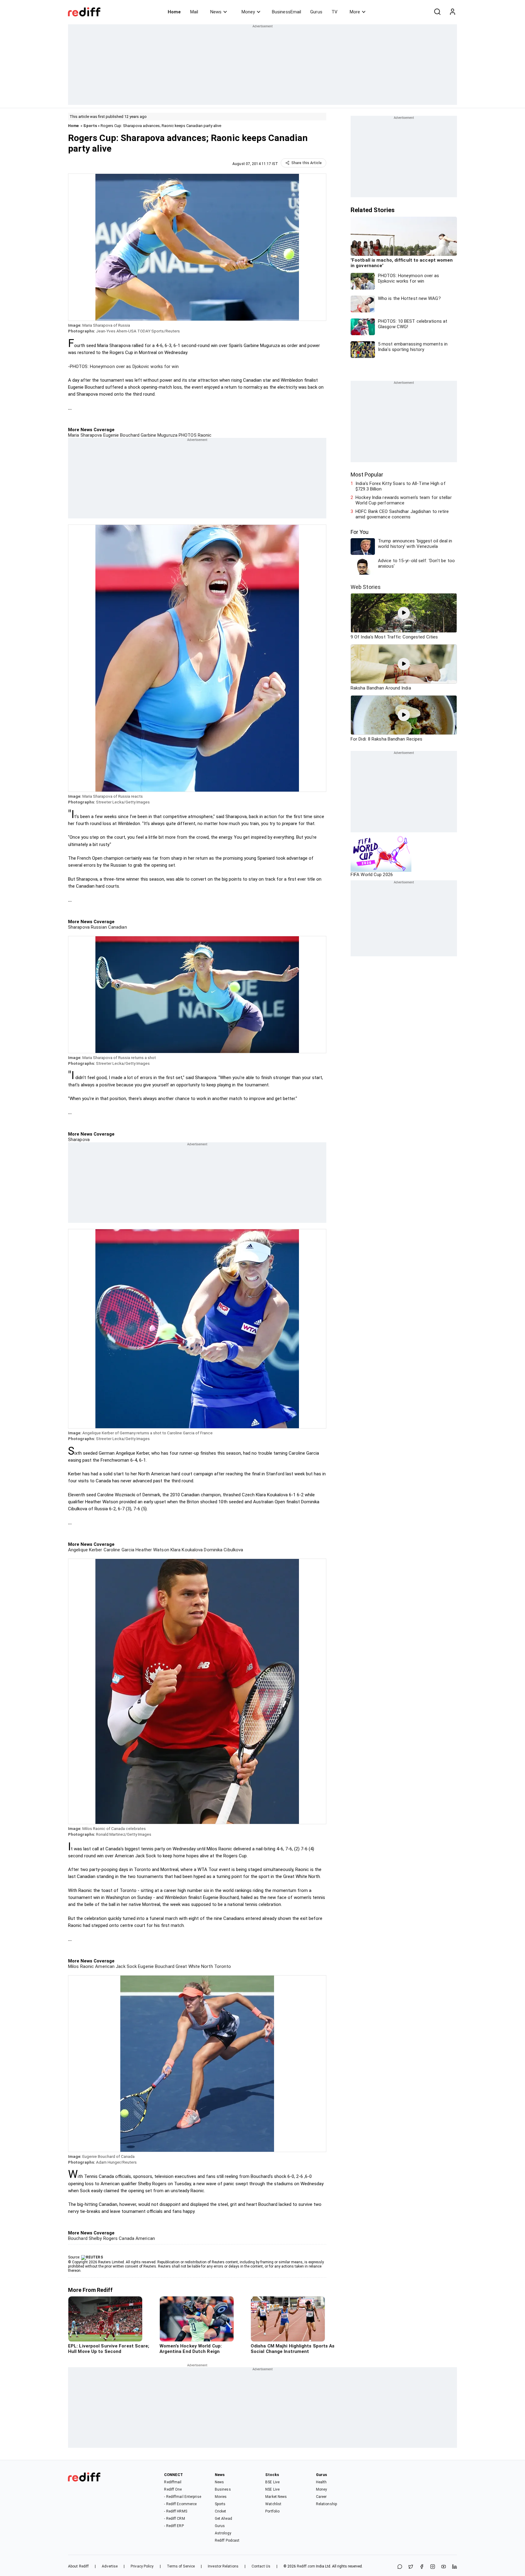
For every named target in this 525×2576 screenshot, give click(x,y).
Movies (221, 2497)
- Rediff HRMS (175, 2511)
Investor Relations (223, 2566)
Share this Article (307, 163)
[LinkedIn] (455, 2567)
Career (321, 2497)
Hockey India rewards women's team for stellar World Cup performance (404, 500)
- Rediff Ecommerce (180, 2504)
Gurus (316, 12)
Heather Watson (152, 1550)
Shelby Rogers (103, 2238)
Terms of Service (181, 2566)
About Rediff (78, 2566)
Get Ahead (223, 2519)
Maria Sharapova (85, 435)
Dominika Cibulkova (223, 1550)
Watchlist (273, 2504)
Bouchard (78, 2238)
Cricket (221, 2511)
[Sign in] (452, 12)
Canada (126, 2238)
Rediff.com (306, 2566)
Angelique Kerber (85, 1550)
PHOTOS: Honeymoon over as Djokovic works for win (124, 366)
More (355, 12)
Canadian (117, 927)
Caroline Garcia (118, 1550)
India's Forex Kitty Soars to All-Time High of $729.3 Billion (401, 486)
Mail (194, 12)
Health (321, 2482)
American (145, 2238)
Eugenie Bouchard (121, 435)
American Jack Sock (115, 1966)
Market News (276, 2497)
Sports (90, 126)
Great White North (194, 1966)
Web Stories (366, 587)
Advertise (110, 2566)
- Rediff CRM (174, 2519)
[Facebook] (422, 2567)
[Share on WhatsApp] (400, 2567)
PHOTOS (187, 435)
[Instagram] (433, 2567)
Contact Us (261, 2566)
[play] (404, 613)
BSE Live (272, 2482)
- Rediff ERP (174, 2526)
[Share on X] (411, 2567)
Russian (98, 927)
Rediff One (173, 2489)
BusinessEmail (287, 12)
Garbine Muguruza (158, 435)
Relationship (326, 2504)
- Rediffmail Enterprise (182, 2497)
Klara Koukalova (186, 1550)
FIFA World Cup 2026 (372, 875)
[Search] (437, 12)
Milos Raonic (81, 1966)
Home (174, 12)
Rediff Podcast (227, 2540)
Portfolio (272, 2511)
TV (335, 12)
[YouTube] (444, 2567)
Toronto (222, 1966)
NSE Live (272, 2489)
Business (223, 2489)
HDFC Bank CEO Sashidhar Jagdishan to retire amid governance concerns (402, 514)
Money (248, 12)
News (216, 12)
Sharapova (79, 927)
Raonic (204, 435)
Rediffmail (173, 2482)
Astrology (223, 2533)
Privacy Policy (142, 2566)
